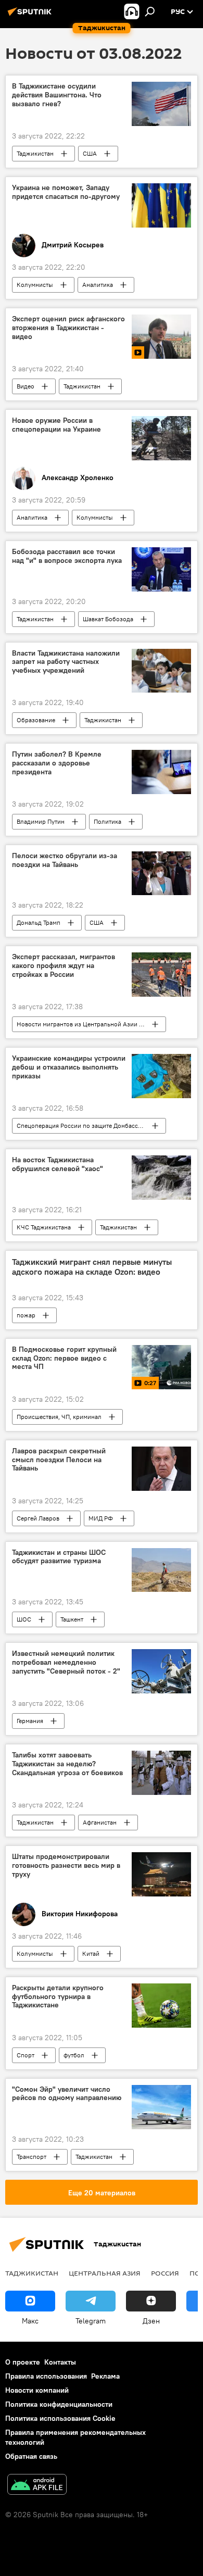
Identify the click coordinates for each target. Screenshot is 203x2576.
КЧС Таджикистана (44, 1227)
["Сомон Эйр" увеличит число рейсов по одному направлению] (161, 2107)
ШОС (24, 1619)
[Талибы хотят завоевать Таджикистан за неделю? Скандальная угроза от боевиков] (161, 1773)
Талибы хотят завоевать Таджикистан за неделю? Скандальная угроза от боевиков (67, 1764)
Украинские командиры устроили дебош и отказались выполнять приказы (69, 1067)
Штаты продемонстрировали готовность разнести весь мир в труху (66, 1865)
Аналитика (98, 285)
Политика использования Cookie (60, 2418)
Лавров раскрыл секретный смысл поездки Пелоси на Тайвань (59, 1460)
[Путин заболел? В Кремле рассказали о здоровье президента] (161, 772)
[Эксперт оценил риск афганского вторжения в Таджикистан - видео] (161, 337)
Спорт (26, 2055)
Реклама (105, 2376)
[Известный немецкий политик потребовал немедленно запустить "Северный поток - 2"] (161, 1671)
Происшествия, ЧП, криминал (59, 1417)
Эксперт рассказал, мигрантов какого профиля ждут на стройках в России (64, 966)
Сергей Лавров (38, 1518)
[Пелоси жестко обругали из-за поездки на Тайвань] (161, 873)
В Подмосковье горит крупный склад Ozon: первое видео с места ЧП (64, 1358)
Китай (91, 1953)
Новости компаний (37, 2390)
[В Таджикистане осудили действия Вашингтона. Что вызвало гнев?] (161, 104)
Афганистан (100, 1822)
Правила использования (46, 2376)
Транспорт (31, 2157)
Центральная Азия (105, 2273)
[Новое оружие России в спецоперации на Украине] (161, 438)
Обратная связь (31, 2456)
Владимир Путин (41, 821)
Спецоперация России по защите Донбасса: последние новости (91, 1126)
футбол (74, 2055)
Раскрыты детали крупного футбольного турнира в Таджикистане (58, 1997)
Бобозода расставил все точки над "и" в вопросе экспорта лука (67, 556)
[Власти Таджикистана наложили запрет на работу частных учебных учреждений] (161, 671)
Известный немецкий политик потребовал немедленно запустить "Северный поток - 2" (66, 1662)
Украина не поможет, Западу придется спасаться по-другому (66, 192)
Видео (26, 386)
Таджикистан (35, 153)
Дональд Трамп (39, 922)
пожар (26, 1315)
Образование (36, 720)
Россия (165, 2273)
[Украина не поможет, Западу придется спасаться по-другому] (161, 205)
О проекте (23, 2362)
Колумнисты (35, 285)
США (90, 153)
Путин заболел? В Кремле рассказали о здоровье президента (57, 763)
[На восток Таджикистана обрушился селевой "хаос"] (161, 1178)
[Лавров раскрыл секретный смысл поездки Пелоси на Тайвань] (161, 1469)
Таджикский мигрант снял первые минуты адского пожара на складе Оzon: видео (92, 1267)
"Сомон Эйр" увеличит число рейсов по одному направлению (67, 2094)
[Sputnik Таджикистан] (31, 16)
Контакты (60, 2362)
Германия (30, 1721)
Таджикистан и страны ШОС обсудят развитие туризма (59, 1557)
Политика (107, 821)
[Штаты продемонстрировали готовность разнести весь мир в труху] (161, 1874)
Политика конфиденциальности (59, 2404)
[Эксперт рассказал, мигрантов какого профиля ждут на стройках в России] (161, 975)
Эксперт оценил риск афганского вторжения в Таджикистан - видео (68, 328)
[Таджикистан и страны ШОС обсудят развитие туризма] (161, 1570)
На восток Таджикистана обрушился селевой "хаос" (58, 1164)
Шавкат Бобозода (108, 619)
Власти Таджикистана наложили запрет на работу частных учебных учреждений (66, 662)
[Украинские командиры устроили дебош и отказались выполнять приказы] (161, 1076)
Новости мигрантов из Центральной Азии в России (91, 1024)
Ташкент (72, 1619)
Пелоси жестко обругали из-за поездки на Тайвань (65, 860)
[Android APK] (37, 2486)
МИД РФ (101, 1518)
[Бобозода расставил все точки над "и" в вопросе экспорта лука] (161, 569)
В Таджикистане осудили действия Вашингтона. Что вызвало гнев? (57, 95)
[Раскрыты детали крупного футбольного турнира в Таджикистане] (161, 2006)
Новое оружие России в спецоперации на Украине (56, 425)
